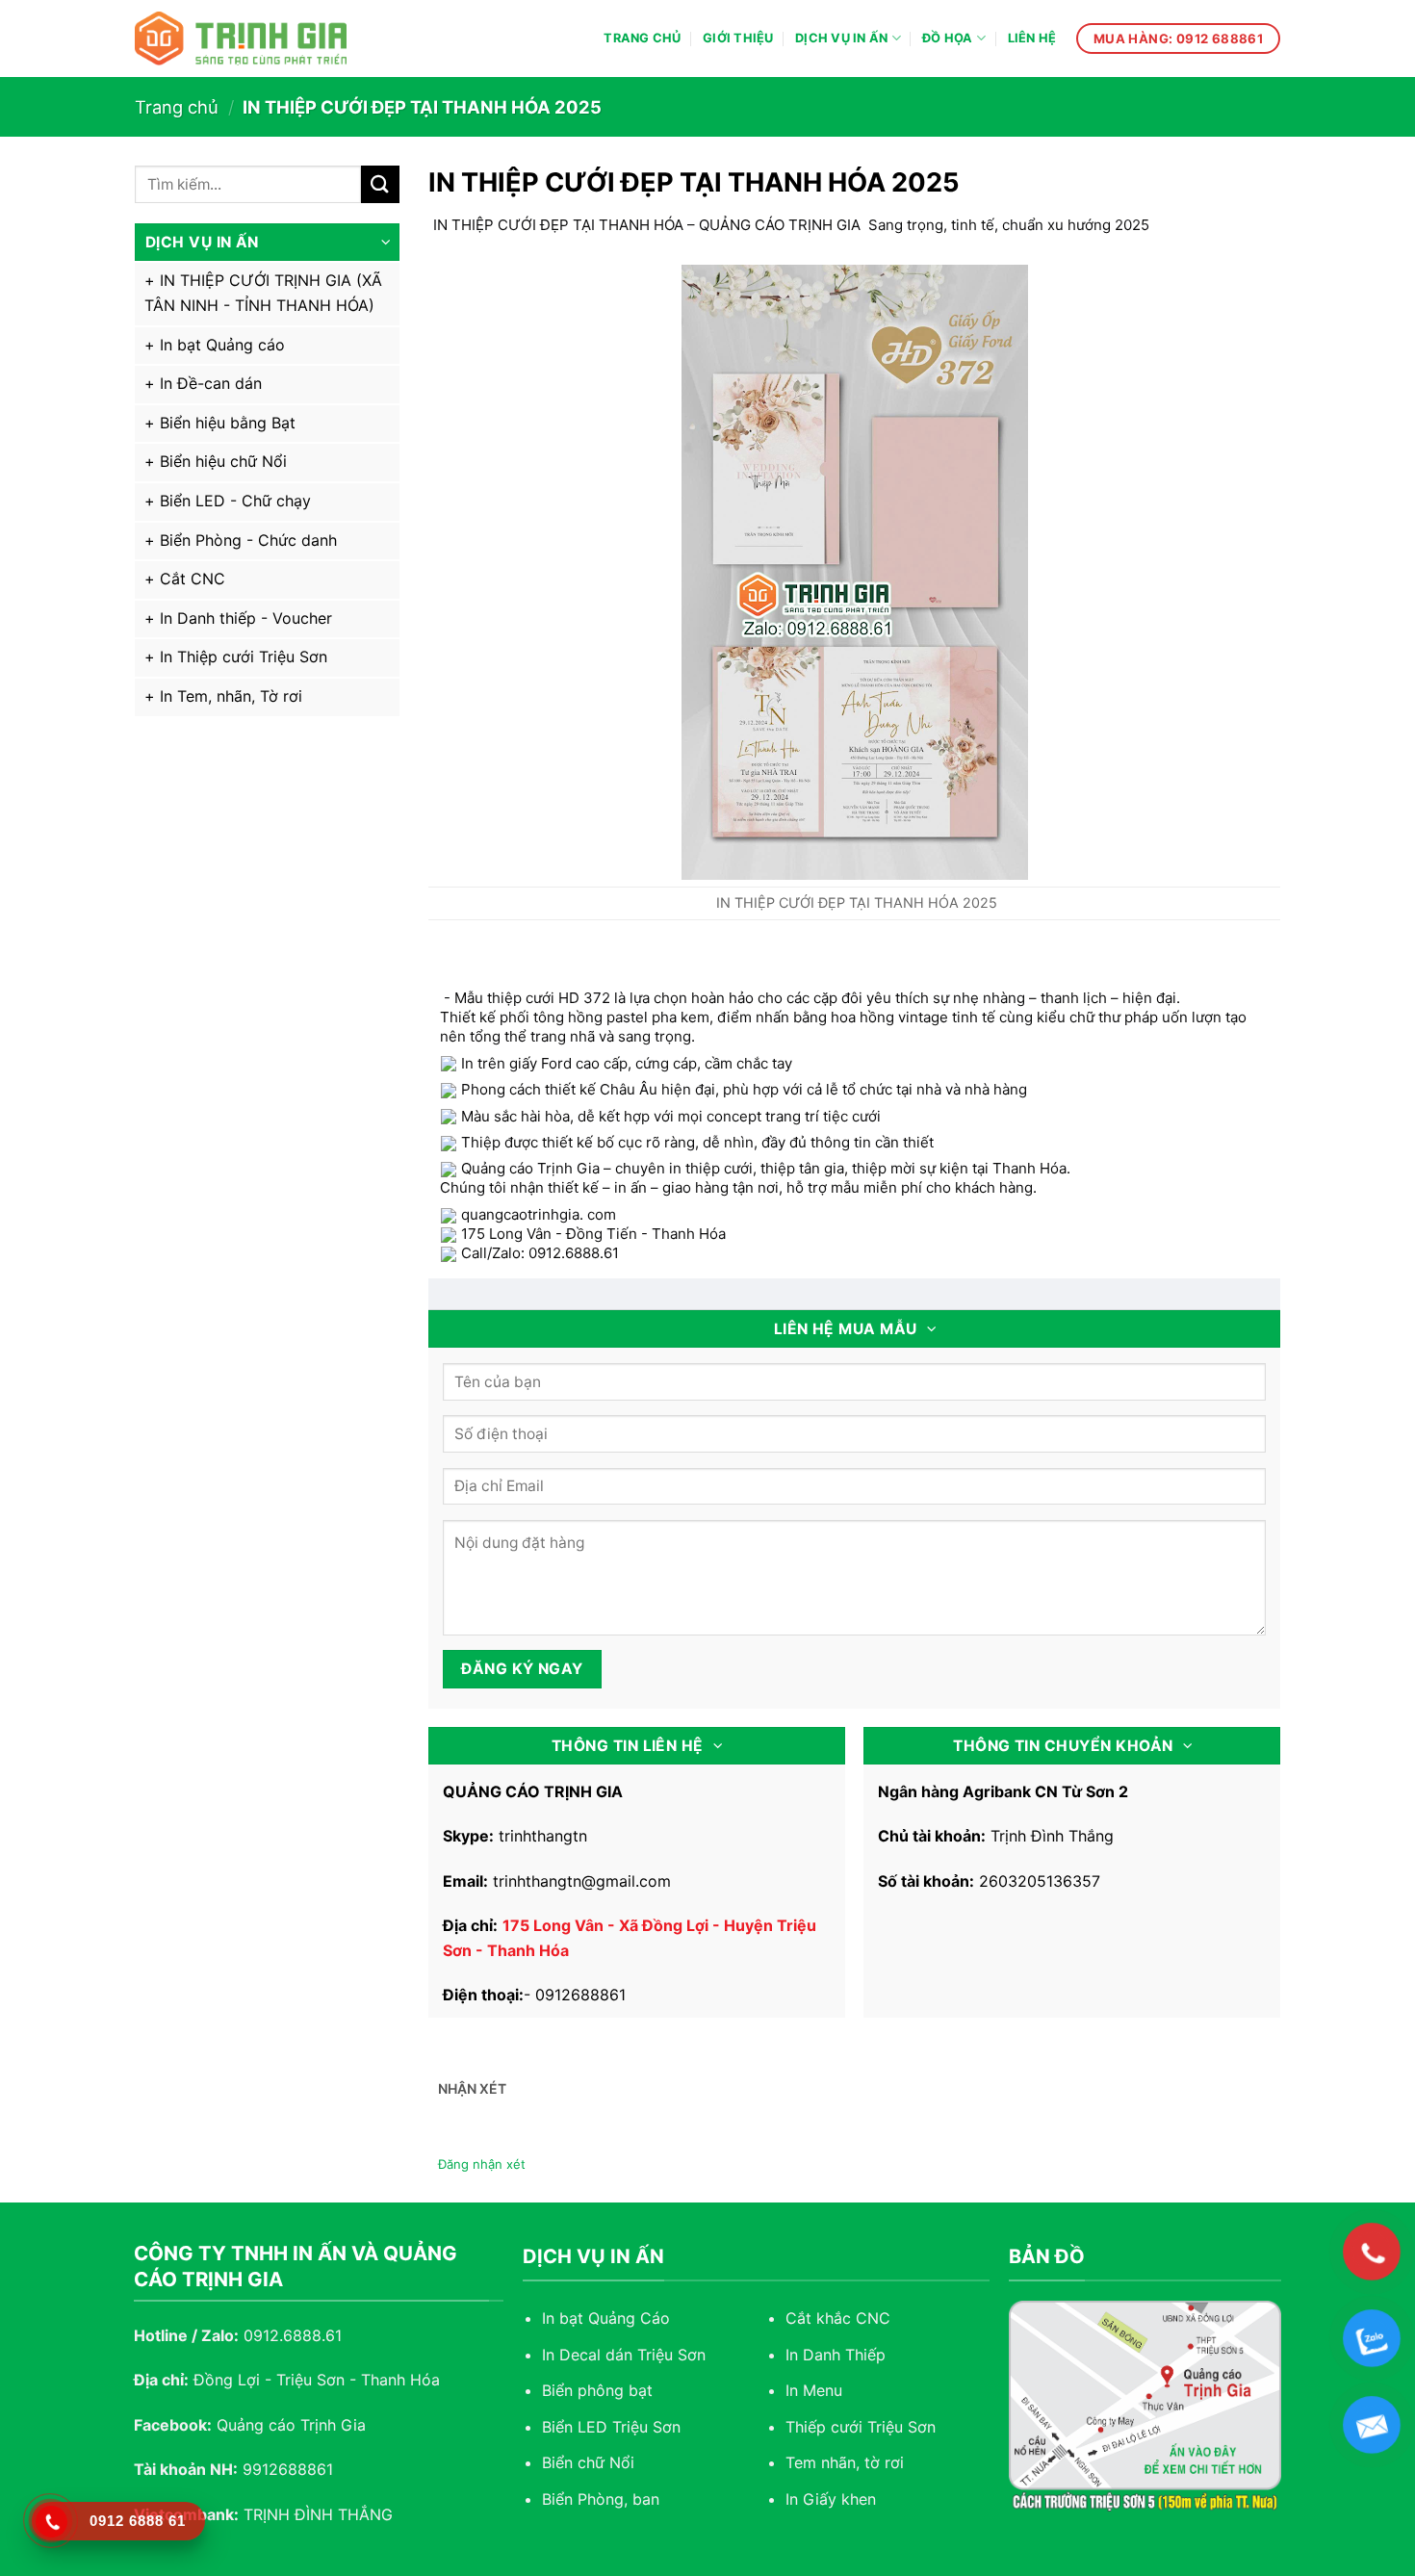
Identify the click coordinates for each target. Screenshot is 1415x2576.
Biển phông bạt (597, 2390)
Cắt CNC (193, 579)
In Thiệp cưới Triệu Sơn (244, 657)
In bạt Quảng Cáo (606, 2318)
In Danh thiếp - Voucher (246, 618)
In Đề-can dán (211, 383)
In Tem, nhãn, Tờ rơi (231, 696)
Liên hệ (1032, 38)
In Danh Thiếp (836, 2355)
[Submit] (380, 184)
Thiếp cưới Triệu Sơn (861, 2427)
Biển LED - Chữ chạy (235, 501)
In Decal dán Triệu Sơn (624, 2355)
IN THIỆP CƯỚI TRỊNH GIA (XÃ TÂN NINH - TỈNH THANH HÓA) (263, 293)
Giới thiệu (738, 38)
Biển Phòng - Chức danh (248, 540)
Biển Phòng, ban (601, 2499)
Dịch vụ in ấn (841, 38)
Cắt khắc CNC (838, 2318)
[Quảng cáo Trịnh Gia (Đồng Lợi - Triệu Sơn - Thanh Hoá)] (241, 39)
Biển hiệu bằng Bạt (228, 423)
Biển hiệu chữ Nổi (223, 461)
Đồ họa (948, 38)
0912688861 (580, 1995)
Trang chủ (642, 38)
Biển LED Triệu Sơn (611, 2427)
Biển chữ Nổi (588, 2462)
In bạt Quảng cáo (222, 345)
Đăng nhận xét (482, 2164)
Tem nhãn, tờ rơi (845, 2462)
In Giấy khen (831, 2499)
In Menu (814, 2390)
